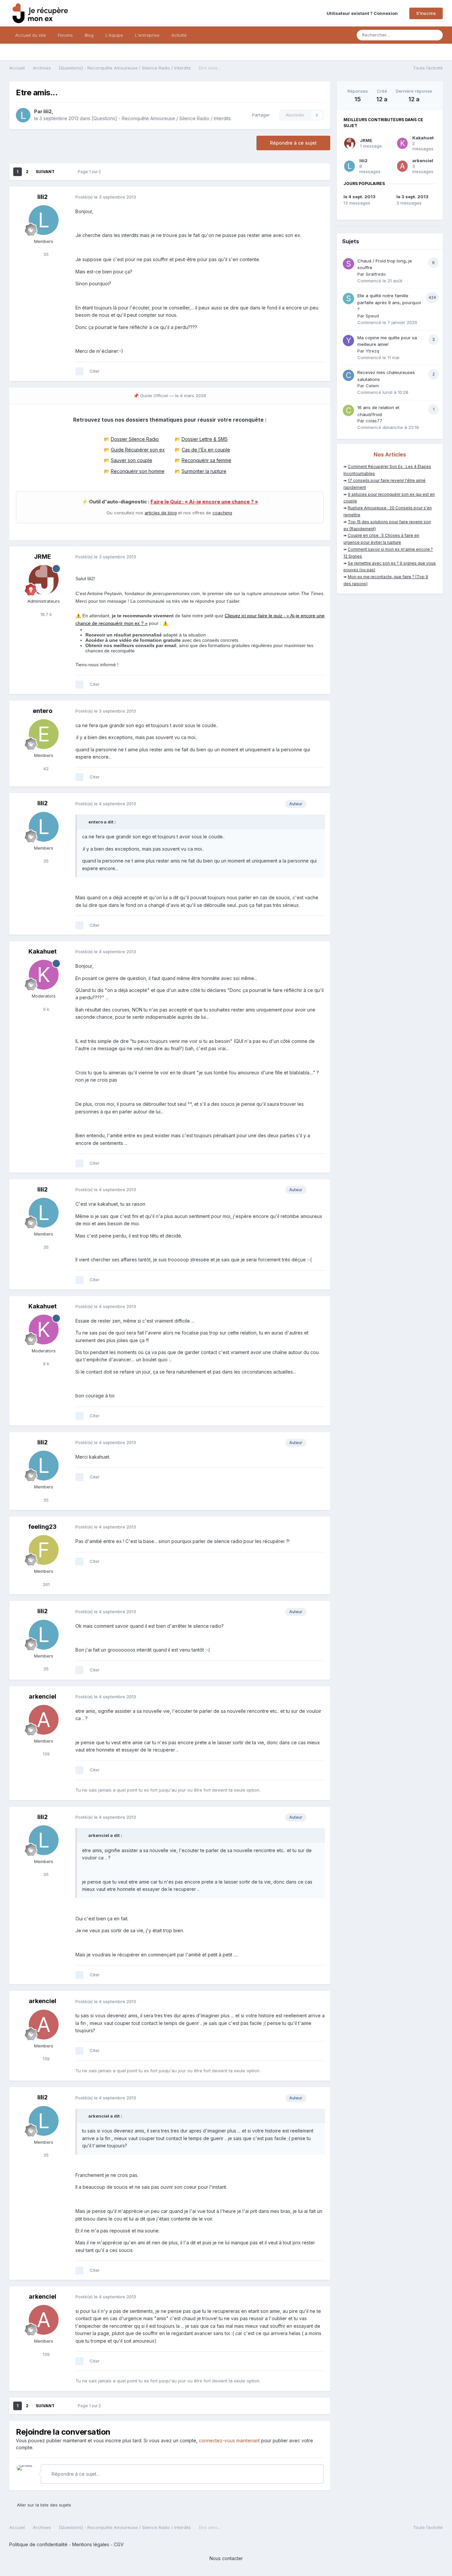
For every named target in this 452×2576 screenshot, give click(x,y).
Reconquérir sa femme (206, 460)
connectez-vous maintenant (229, 2440)
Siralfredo (376, 274)
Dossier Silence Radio (135, 439)
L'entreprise (147, 35)
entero (43, 711)
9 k (45, 1009)
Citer (95, 371)
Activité (179, 35)
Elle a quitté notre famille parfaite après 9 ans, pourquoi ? (389, 302)
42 (45, 769)
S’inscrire (426, 13)
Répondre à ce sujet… (75, 2474)
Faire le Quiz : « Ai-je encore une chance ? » (204, 502)
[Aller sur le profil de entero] (44, 734)
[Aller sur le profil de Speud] (348, 299)
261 (45, 1584)
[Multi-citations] (79, 371)
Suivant (45, 172)
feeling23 (43, 1527)
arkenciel (43, 1696)
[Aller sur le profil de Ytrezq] (348, 341)
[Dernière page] (64, 172)
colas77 (374, 421)
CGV (119, 2544)
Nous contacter (226, 2558)
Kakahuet (43, 951)
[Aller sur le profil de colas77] (348, 410)
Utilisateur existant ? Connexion (363, 13)
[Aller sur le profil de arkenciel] (44, 1720)
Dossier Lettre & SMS (205, 439)
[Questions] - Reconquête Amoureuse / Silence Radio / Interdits (161, 118)
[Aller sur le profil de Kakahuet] (44, 975)
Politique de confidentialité (38, 2544)
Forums (65, 35)
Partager (260, 115)
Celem (372, 386)
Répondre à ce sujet (293, 143)
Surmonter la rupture (204, 471)
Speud (372, 316)
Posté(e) (106, 197)
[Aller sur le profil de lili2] (23, 115)
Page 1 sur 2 (90, 172)
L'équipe (114, 35)
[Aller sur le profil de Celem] (348, 375)
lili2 (47, 111)
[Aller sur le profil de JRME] (44, 580)
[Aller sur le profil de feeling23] (44, 1550)
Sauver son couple (132, 460)
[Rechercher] (436, 35)
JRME (43, 557)
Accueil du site (31, 35)
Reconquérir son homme (138, 471)
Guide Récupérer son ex (138, 450)
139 (45, 1754)
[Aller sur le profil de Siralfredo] (348, 264)
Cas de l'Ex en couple (206, 450)
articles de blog (161, 513)
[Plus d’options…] (318, 197)
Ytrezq (372, 351)
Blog (89, 35)
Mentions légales (91, 2544)
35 (45, 254)
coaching (222, 513)
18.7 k (45, 614)
